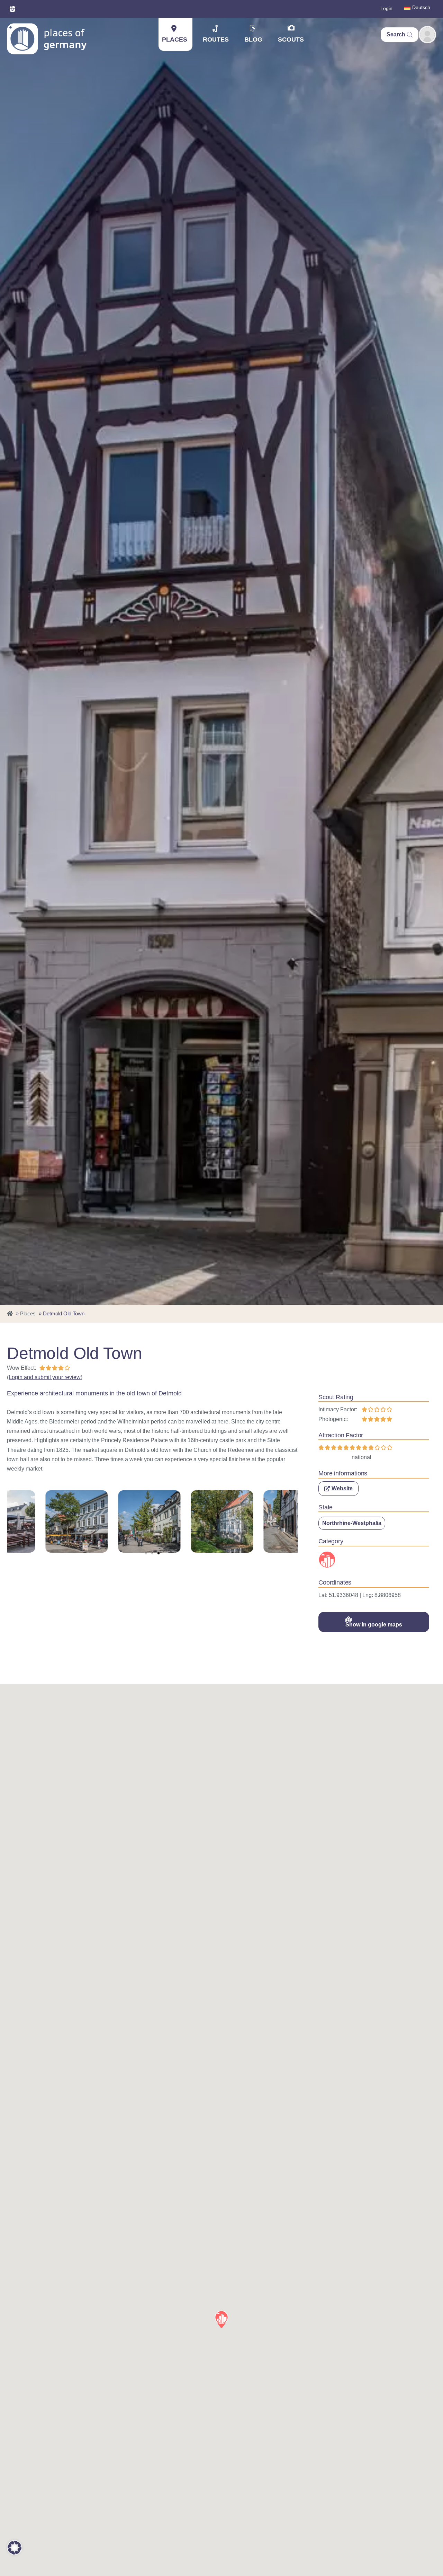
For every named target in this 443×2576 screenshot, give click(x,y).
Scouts (291, 39)
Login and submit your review (45, 1377)
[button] (146, 1553)
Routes (216, 39)
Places (175, 39)
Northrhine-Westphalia (352, 1523)
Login (386, 8)
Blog (253, 39)
